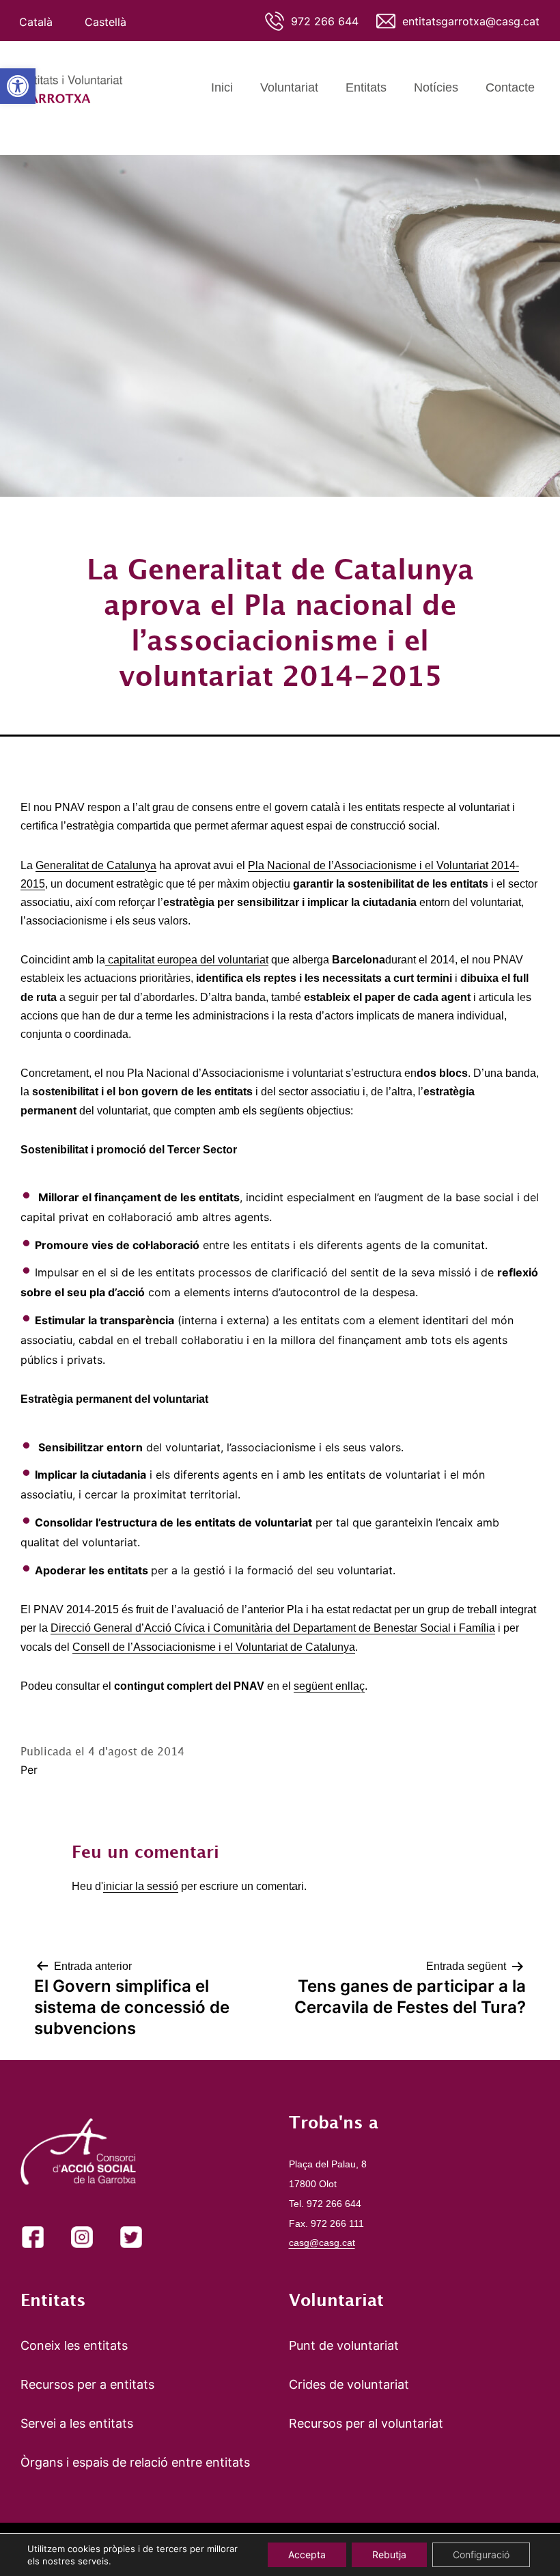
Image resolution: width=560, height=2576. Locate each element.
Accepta (307, 2554)
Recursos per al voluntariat (366, 2423)
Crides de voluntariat (349, 2384)
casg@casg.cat (322, 2243)
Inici (222, 87)
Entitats (366, 87)
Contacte (510, 87)
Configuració (481, 2554)
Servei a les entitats (77, 2423)
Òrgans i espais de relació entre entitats (135, 2462)
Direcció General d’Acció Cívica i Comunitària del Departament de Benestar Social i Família (273, 1628)
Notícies (436, 87)
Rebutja (389, 2554)
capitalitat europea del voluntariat (187, 960)
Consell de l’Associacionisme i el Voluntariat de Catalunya (214, 1647)
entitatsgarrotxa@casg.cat (471, 21)
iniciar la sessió (141, 1886)
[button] (18, 86)
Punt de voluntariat (344, 2345)
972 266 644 (325, 21)
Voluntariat (289, 87)
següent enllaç (329, 1686)
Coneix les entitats (74, 2345)
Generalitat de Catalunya (96, 865)
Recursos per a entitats (87, 2384)
